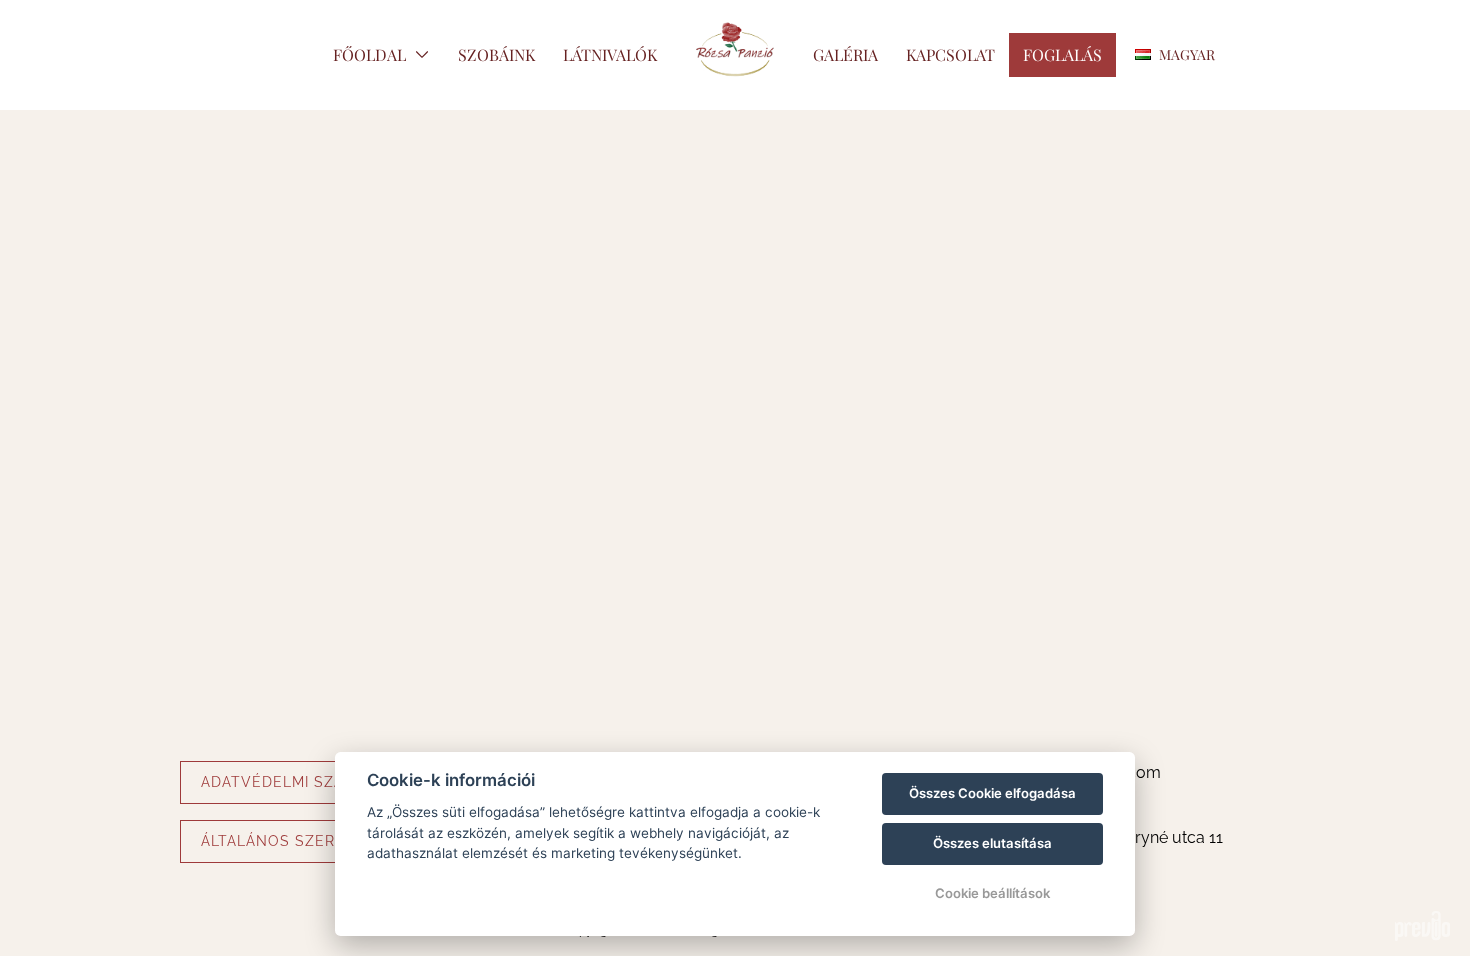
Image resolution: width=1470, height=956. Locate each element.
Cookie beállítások (992, 893)
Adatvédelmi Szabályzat (305, 782)
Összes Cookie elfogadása (992, 793)
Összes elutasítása (992, 843)
